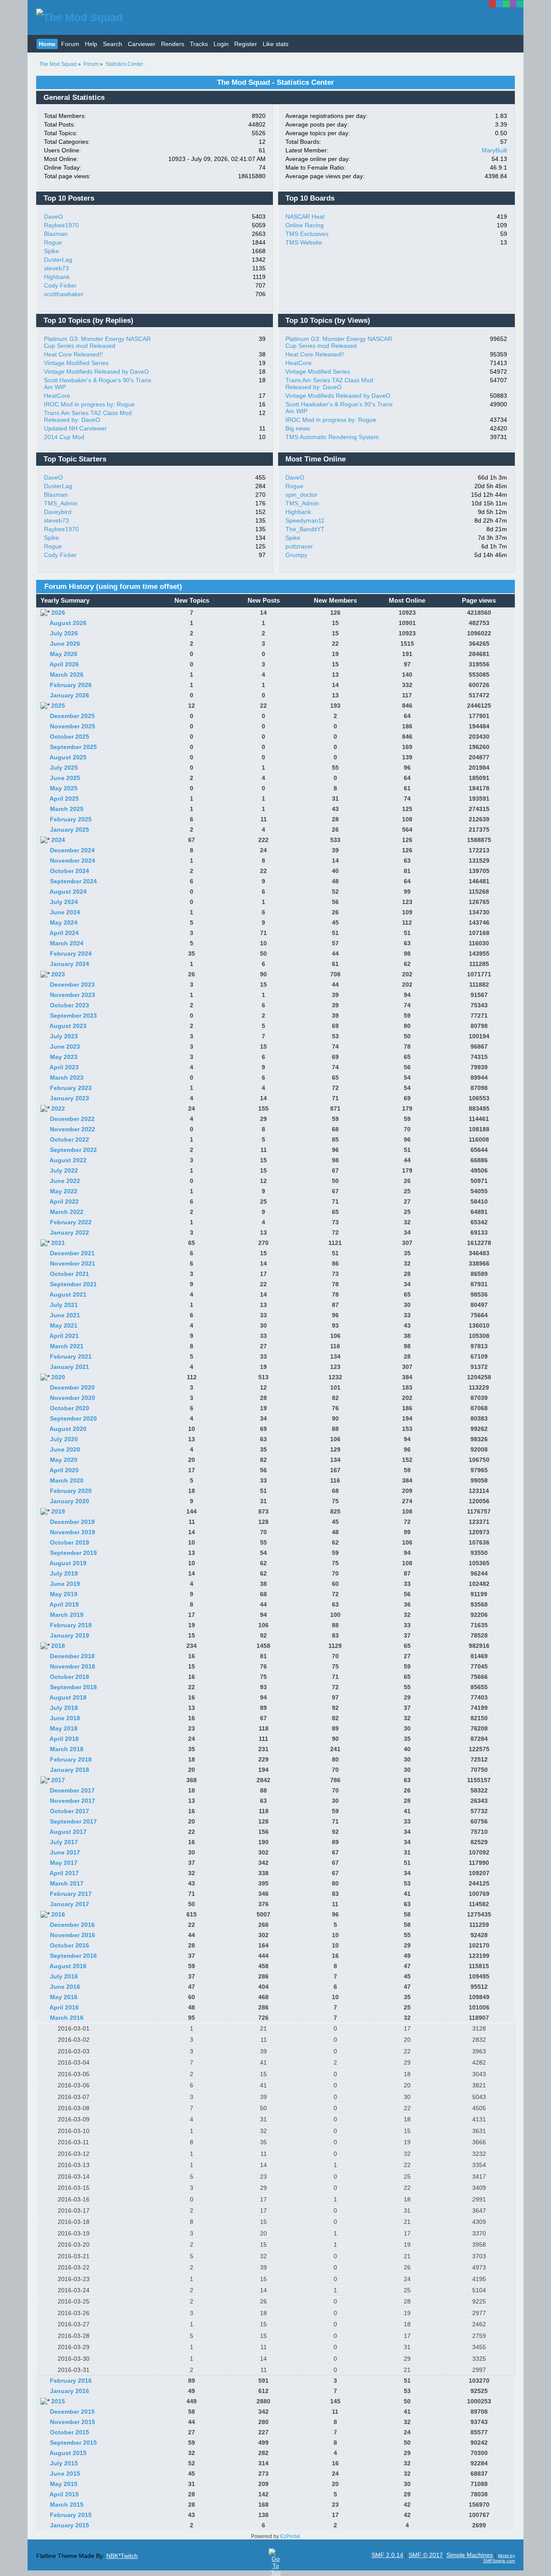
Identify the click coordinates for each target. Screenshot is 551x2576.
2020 (58, 1377)
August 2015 (68, 2453)
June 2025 (65, 778)
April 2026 (64, 664)
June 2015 (65, 2474)
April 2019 (64, 1604)
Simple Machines (470, 2555)
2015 (58, 2401)
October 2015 (70, 2432)
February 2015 (71, 2515)
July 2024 (64, 902)
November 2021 (73, 1263)
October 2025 (70, 737)
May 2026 (64, 654)
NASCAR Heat (305, 217)
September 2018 (73, 1687)
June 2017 (65, 1852)
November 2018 (73, 1666)
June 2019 (65, 1584)
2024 (58, 840)
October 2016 (70, 1945)
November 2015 (73, 2422)
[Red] (492, 4)
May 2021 (64, 1325)
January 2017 (70, 1904)
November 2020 (73, 1398)
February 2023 (71, 1088)
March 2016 (67, 2018)
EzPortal (290, 2536)
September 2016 (73, 1956)
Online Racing (305, 225)
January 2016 (70, 2391)
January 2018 (70, 1770)
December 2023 (72, 985)
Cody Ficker (60, 285)
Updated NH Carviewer (75, 428)
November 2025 (73, 726)
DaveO (53, 217)
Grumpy (296, 555)
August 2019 (68, 1563)
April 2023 (64, 1067)
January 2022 (70, 1232)
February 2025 (71, 819)
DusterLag (58, 260)
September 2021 (73, 1284)
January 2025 (70, 830)
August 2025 (68, 757)
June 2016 (65, 1987)
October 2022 (70, 1139)
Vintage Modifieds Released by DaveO (96, 372)
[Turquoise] (520, 4)
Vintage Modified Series (76, 363)
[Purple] (513, 4)
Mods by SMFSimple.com (499, 2558)
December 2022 (72, 1119)
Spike (51, 251)
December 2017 (72, 1790)
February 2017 (71, 1894)
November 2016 (73, 1935)
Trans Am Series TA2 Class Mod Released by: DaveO (88, 416)
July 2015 (64, 2463)
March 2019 (67, 1615)
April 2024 (64, 933)
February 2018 (71, 1759)
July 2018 (64, 1708)
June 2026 (65, 644)
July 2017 (64, 1842)
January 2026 (70, 695)
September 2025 (73, 747)
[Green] (506, 4)
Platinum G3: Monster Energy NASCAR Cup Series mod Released (97, 342)
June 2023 (65, 1046)
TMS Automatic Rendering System (332, 437)
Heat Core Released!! (73, 354)
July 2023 (64, 1036)
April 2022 (64, 1201)
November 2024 (73, 861)
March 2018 (67, 1749)
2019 (58, 1511)
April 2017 (64, 1873)
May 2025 (64, 788)
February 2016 (71, 2381)
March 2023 (67, 1077)
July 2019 (64, 1573)
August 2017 (68, 1832)
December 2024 (72, 850)
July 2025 (64, 768)
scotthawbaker (64, 294)
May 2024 (64, 923)
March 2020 (67, 1480)
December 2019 (72, 1522)
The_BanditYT (305, 529)
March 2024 (67, 943)
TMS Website (304, 242)
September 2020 (73, 1418)
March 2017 (67, 1883)
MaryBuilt (494, 150)
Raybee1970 (61, 225)
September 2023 (73, 1016)
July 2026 (64, 633)
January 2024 (70, 964)
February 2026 (71, 685)
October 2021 (70, 1274)
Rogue (53, 242)
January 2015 (70, 2525)
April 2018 (64, 1739)
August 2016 (68, 1966)
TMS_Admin (61, 503)
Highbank (57, 277)
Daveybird (58, 512)
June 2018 (65, 1718)
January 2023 (70, 1098)
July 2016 (64, 1976)
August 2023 (68, 1026)
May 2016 (64, 1997)
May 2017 (64, 1863)
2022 (58, 1108)
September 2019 (73, 1553)
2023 (58, 974)
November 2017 (73, 1801)
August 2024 (68, 892)
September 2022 (73, 1150)
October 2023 (70, 1005)
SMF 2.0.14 (387, 2555)
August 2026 (68, 623)
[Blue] (499, 4)
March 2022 (67, 1212)
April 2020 (64, 1470)
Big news (298, 428)
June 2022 (65, 1181)
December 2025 (72, 716)
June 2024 (65, 912)
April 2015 (64, 2494)
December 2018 (72, 1656)
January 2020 (70, 1501)
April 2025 (64, 799)
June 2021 (65, 1315)
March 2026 (67, 675)
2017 (58, 1780)
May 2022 (64, 1191)
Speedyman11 (305, 520)
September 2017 (73, 1821)
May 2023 (64, 1057)
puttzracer (299, 546)
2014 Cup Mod (64, 437)
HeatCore (57, 396)
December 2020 (72, 1387)
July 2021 (64, 1305)
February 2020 (71, 1491)
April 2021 (64, 1336)
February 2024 (71, 954)
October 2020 (70, 1408)
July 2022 (64, 1170)
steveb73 (56, 268)
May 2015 (64, 2484)
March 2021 (67, 1346)
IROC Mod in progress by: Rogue (89, 404)
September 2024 (73, 881)
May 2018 (64, 1728)
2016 (58, 1914)
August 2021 (68, 1294)
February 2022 (71, 1222)
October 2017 (70, 1811)
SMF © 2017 (426, 2555)
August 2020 (68, 1429)
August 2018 (68, 1697)
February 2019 (71, 1625)
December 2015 (72, 2412)
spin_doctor (301, 495)
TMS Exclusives (307, 234)
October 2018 (70, 1677)
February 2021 (71, 1356)
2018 (58, 1646)
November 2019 (73, 1532)
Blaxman (56, 234)
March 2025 (67, 809)
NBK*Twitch (122, 2556)
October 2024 (70, 871)
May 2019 (64, 1594)
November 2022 (73, 1129)
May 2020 (64, 1460)
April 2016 (64, 2007)
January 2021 (70, 1367)
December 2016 (72, 1925)
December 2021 (72, 1253)
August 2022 (68, 1160)
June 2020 (65, 1449)
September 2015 (73, 2443)
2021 (58, 1243)
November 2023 (73, 995)
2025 (58, 706)
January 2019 (70, 1635)
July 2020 (64, 1439)
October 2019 (70, 1542)
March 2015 (67, 2505)
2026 (58, 613)
